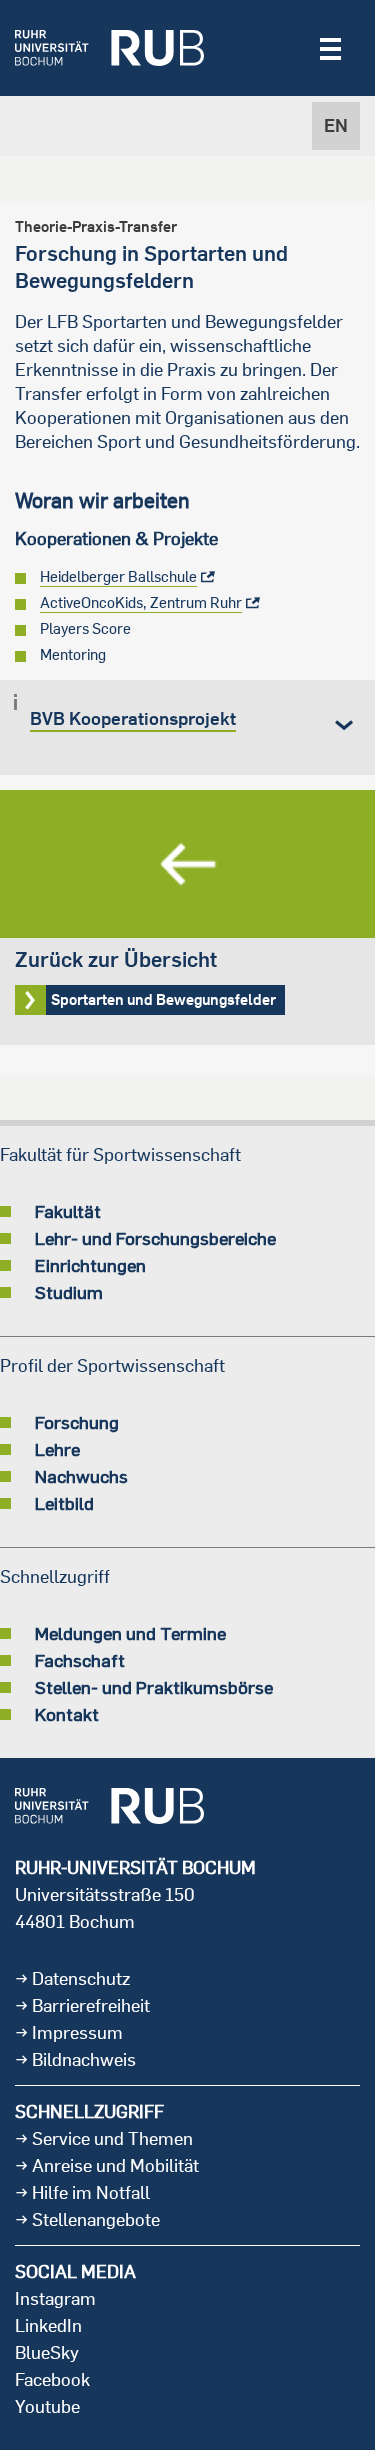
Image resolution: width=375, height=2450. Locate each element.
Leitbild (64, 1503)
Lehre (57, 1449)
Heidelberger (118, 576)
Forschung (77, 1422)
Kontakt (67, 1714)
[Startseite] (109, 48)
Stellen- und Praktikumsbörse (154, 1687)
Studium (69, 1292)
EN (336, 125)
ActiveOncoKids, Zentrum (141, 602)
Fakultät (68, 1211)
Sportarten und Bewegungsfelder (187, 917)
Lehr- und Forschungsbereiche (155, 1238)
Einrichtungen (90, 1265)
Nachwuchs (81, 1476)
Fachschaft (80, 1660)
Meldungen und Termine (130, 1633)
